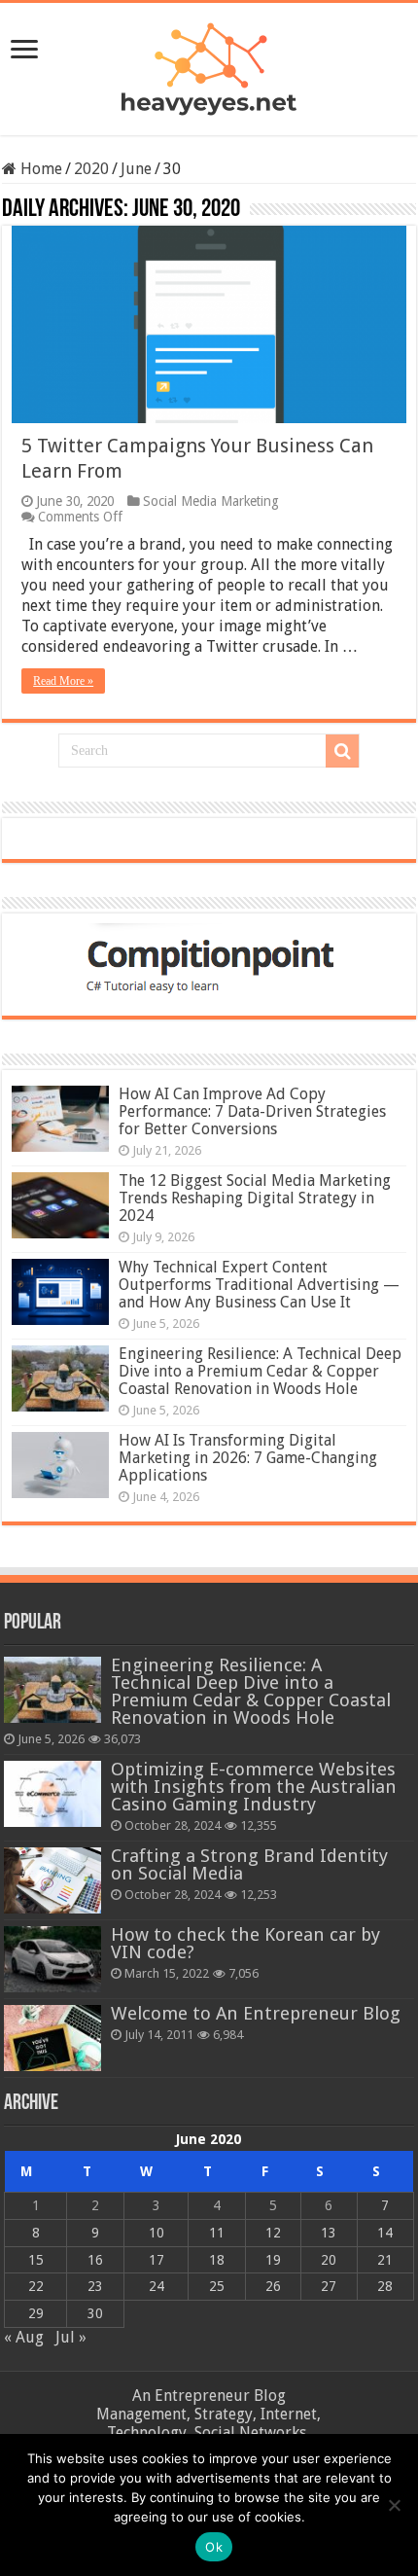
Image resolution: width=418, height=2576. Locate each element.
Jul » (71, 2337)
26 (273, 2286)
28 (385, 2286)
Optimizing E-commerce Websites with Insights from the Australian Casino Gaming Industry (254, 1787)
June (136, 169)
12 (273, 2233)
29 (36, 2313)
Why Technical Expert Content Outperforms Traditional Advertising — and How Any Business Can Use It (259, 1285)
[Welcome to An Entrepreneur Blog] (52, 2038)
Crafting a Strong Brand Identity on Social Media (249, 1864)
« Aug (24, 2337)
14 (385, 2233)
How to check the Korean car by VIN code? (245, 1943)
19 (273, 2260)
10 (157, 2233)
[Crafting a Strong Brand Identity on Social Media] (52, 1880)
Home (39, 169)
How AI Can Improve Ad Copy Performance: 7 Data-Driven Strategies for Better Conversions (252, 1111)
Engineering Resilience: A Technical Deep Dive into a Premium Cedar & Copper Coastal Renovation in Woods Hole (260, 1371)
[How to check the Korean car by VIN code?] (52, 1959)
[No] (394, 2505)
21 (385, 2260)
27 (329, 2286)
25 (217, 2286)
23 (95, 2286)
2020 (91, 169)
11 (217, 2233)
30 (95, 2313)
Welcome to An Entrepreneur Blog (256, 2013)
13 (329, 2233)
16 (95, 2260)
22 (36, 2286)
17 (157, 2260)
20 (329, 2260)
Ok (214, 2547)
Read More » (63, 681)
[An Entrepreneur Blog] (209, 65)
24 (157, 2286)
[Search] (342, 751)
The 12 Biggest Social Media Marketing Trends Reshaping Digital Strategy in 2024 (255, 1198)
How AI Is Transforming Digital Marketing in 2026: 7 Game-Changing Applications (248, 1458)
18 (217, 2260)
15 (36, 2260)
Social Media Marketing (211, 501)
